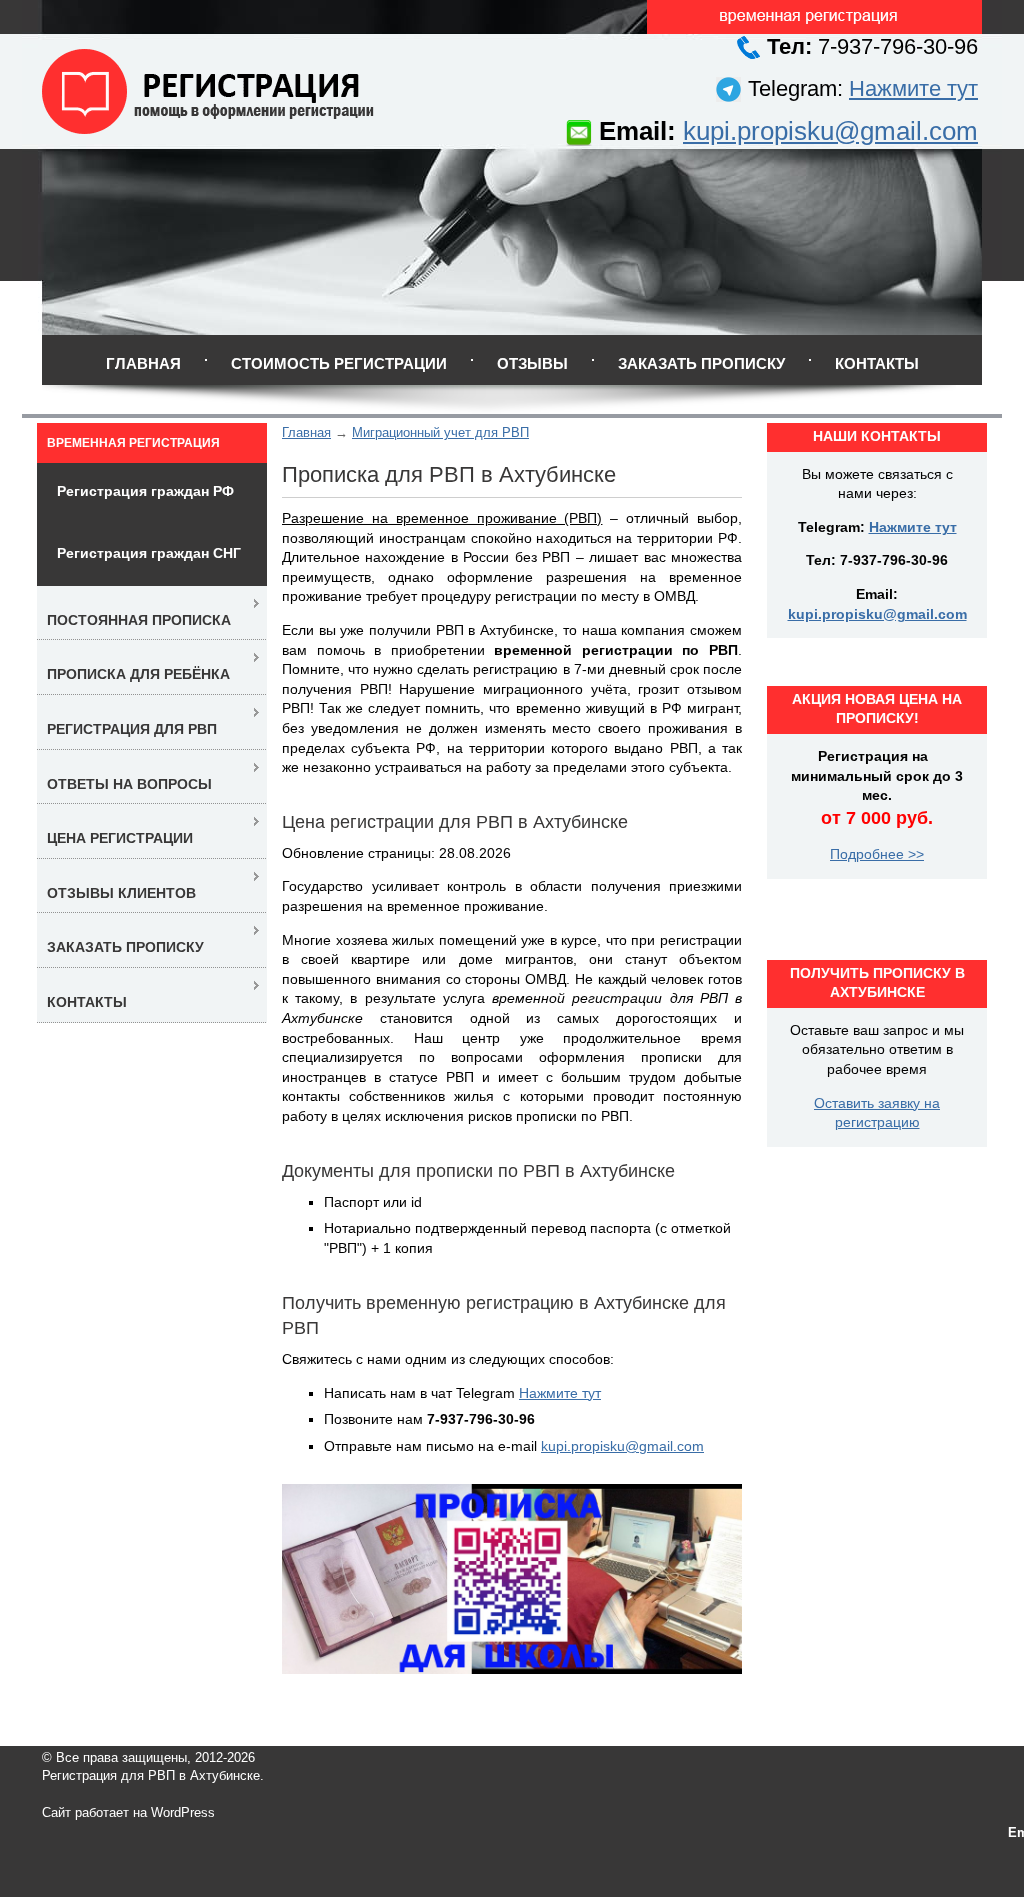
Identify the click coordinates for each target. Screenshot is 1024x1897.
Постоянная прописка (139, 620)
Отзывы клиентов (121, 893)
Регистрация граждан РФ (145, 491)
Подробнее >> (877, 854)
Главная (143, 363)
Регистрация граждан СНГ (149, 553)
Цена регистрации (120, 838)
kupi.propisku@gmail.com (830, 131)
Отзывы (532, 363)
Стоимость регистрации (339, 363)
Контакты (877, 363)
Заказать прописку (701, 363)
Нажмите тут (913, 88)
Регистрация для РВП (132, 729)
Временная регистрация (133, 443)
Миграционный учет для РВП (440, 432)
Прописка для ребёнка (138, 674)
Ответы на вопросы (129, 784)
